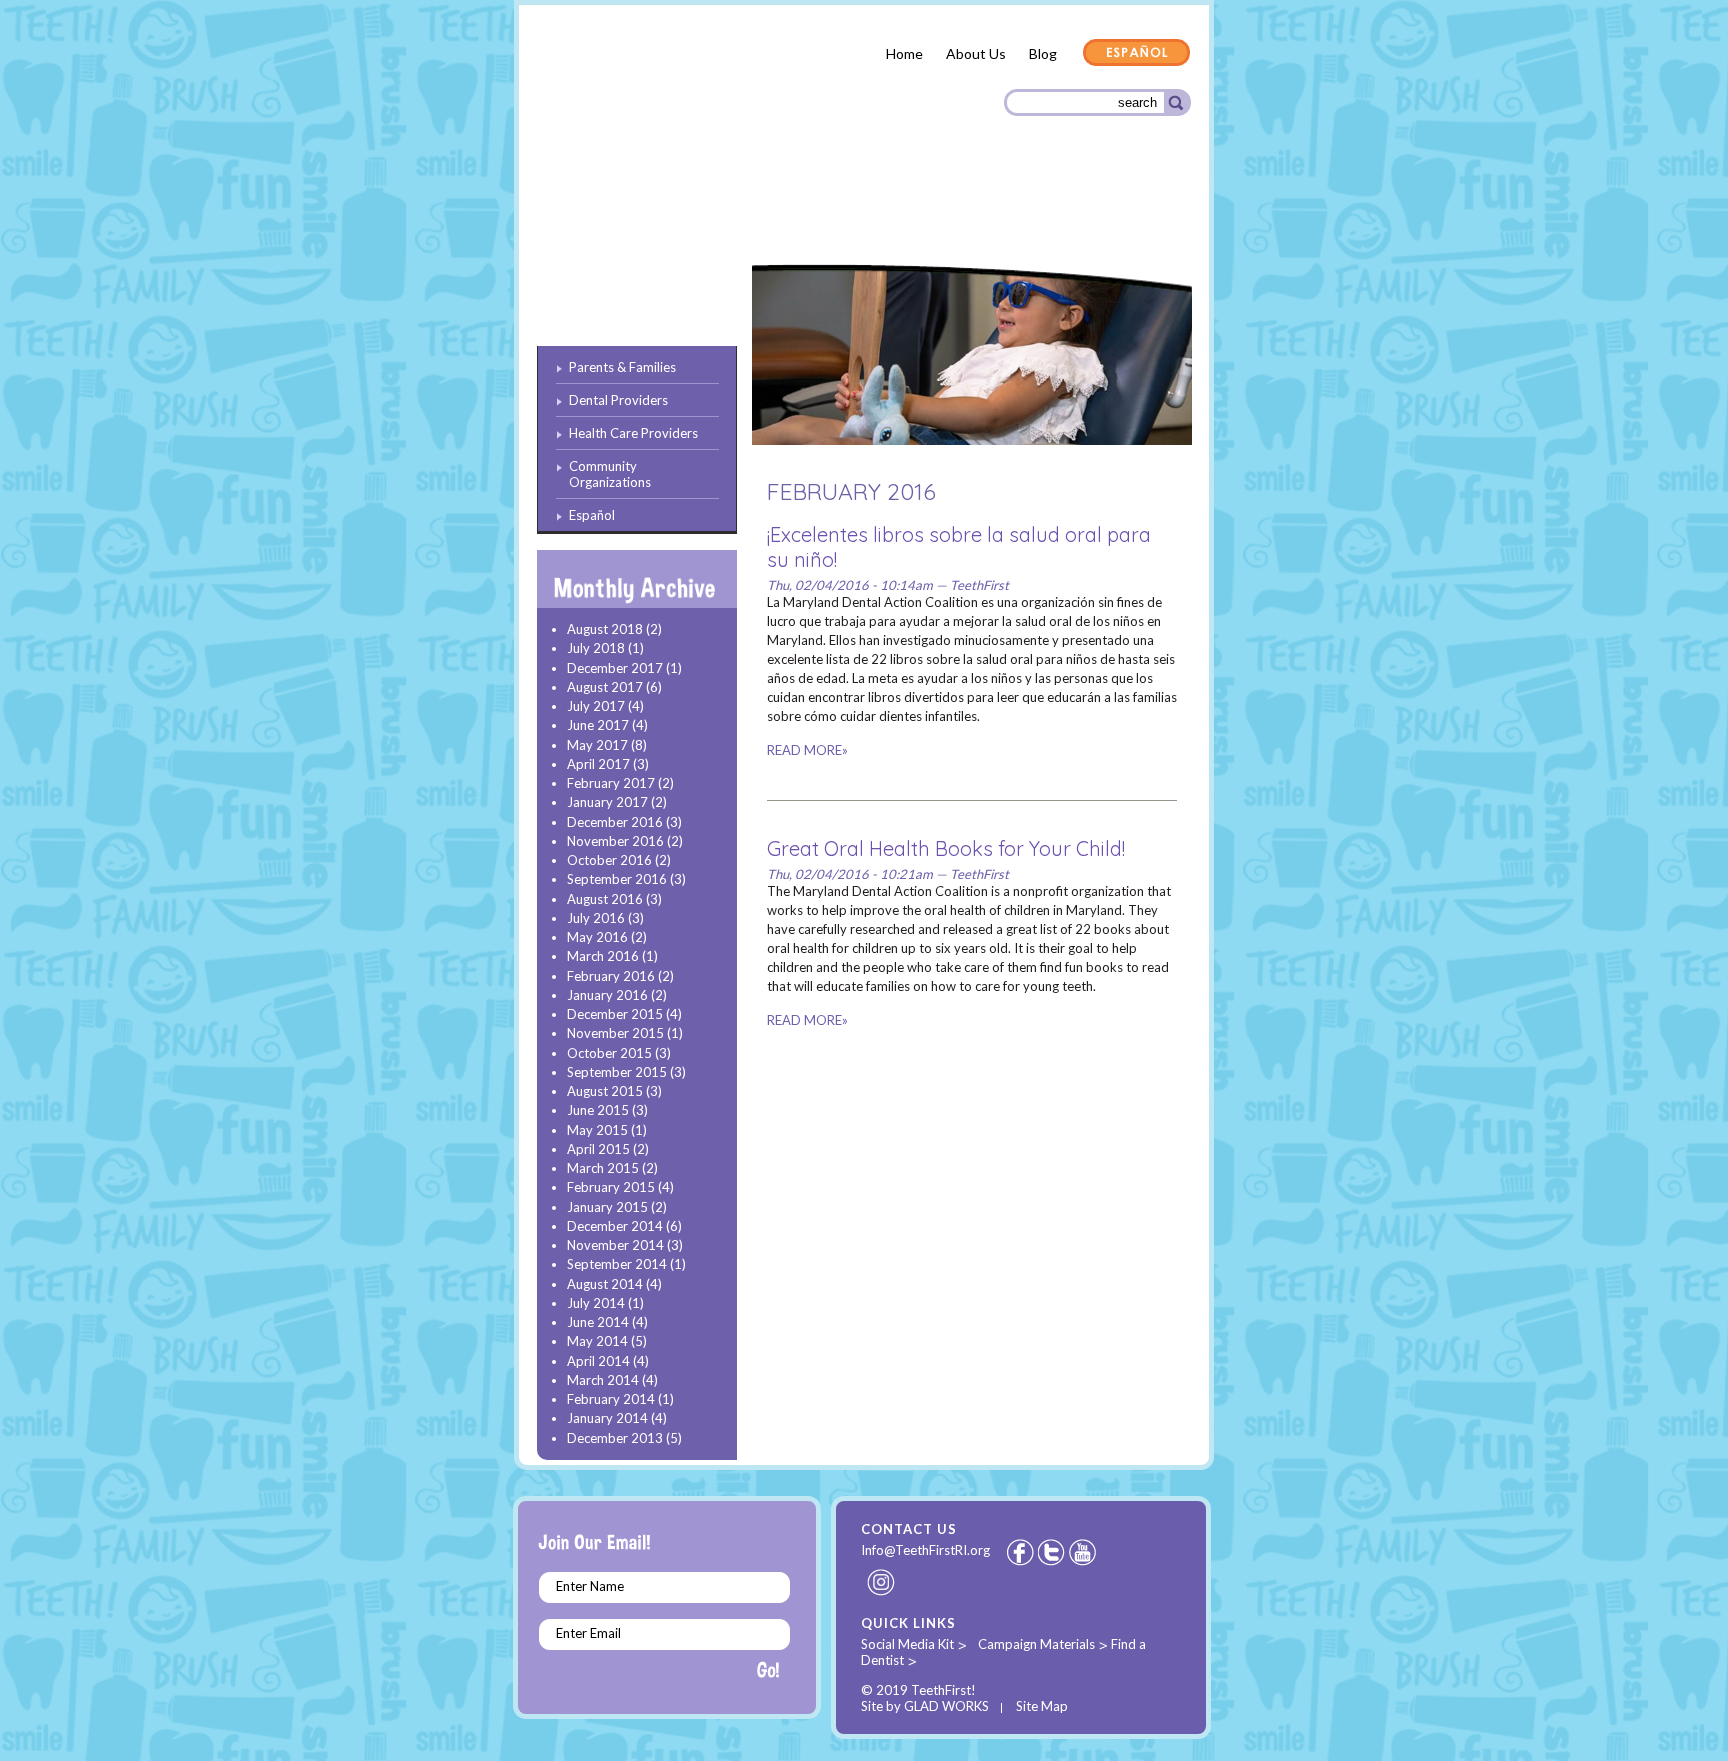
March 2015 (603, 1168)
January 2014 (607, 1418)
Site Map (1042, 1706)
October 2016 (609, 860)
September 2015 (617, 1072)
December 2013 (615, 1438)
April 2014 (598, 1361)
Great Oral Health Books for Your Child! (946, 848)
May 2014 (597, 1341)
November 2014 (615, 1245)
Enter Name (590, 1586)
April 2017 (598, 764)
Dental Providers (752, 209)
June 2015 (598, 1110)
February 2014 (611, 1399)
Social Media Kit (907, 1644)
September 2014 (617, 1264)
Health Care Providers (908, 210)
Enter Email (588, 1633)
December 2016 (615, 822)
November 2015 (615, 1033)
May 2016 (597, 937)
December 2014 (615, 1226)
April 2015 (598, 1149)
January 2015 (607, 1207)
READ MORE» (807, 750)
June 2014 (598, 1322)
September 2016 (617, 879)
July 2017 (596, 706)
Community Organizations (1091, 212)
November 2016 (615, 841)
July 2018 (596, 648)
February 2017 (611, 783)
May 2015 (597, 1130)
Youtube (1084, 1552)
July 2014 (596, 1303)
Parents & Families (609, 213)
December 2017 (615, 668)
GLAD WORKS (946, 1706)
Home (904, 53)
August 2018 (605, 629)
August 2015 (605, 1091)
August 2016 (605, 899)
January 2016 (607, 995)
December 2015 (615, 1014)
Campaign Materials (1036, 1644)
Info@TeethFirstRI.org (925, 1550)
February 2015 (611, 1187)
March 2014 (603, 1380)
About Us (976, 53)
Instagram (882, 1582)
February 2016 (611, 976)
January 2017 (607, 802)
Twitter (1053, 1552)
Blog (1043, 53)
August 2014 (605, 1284)
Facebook (1020, 1552)
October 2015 (609, 1053)
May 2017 (597, 745)
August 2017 (605, 687)
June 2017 (598, 725)
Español (1137, 54)
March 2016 (603, 956)
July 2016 (596, 918)
